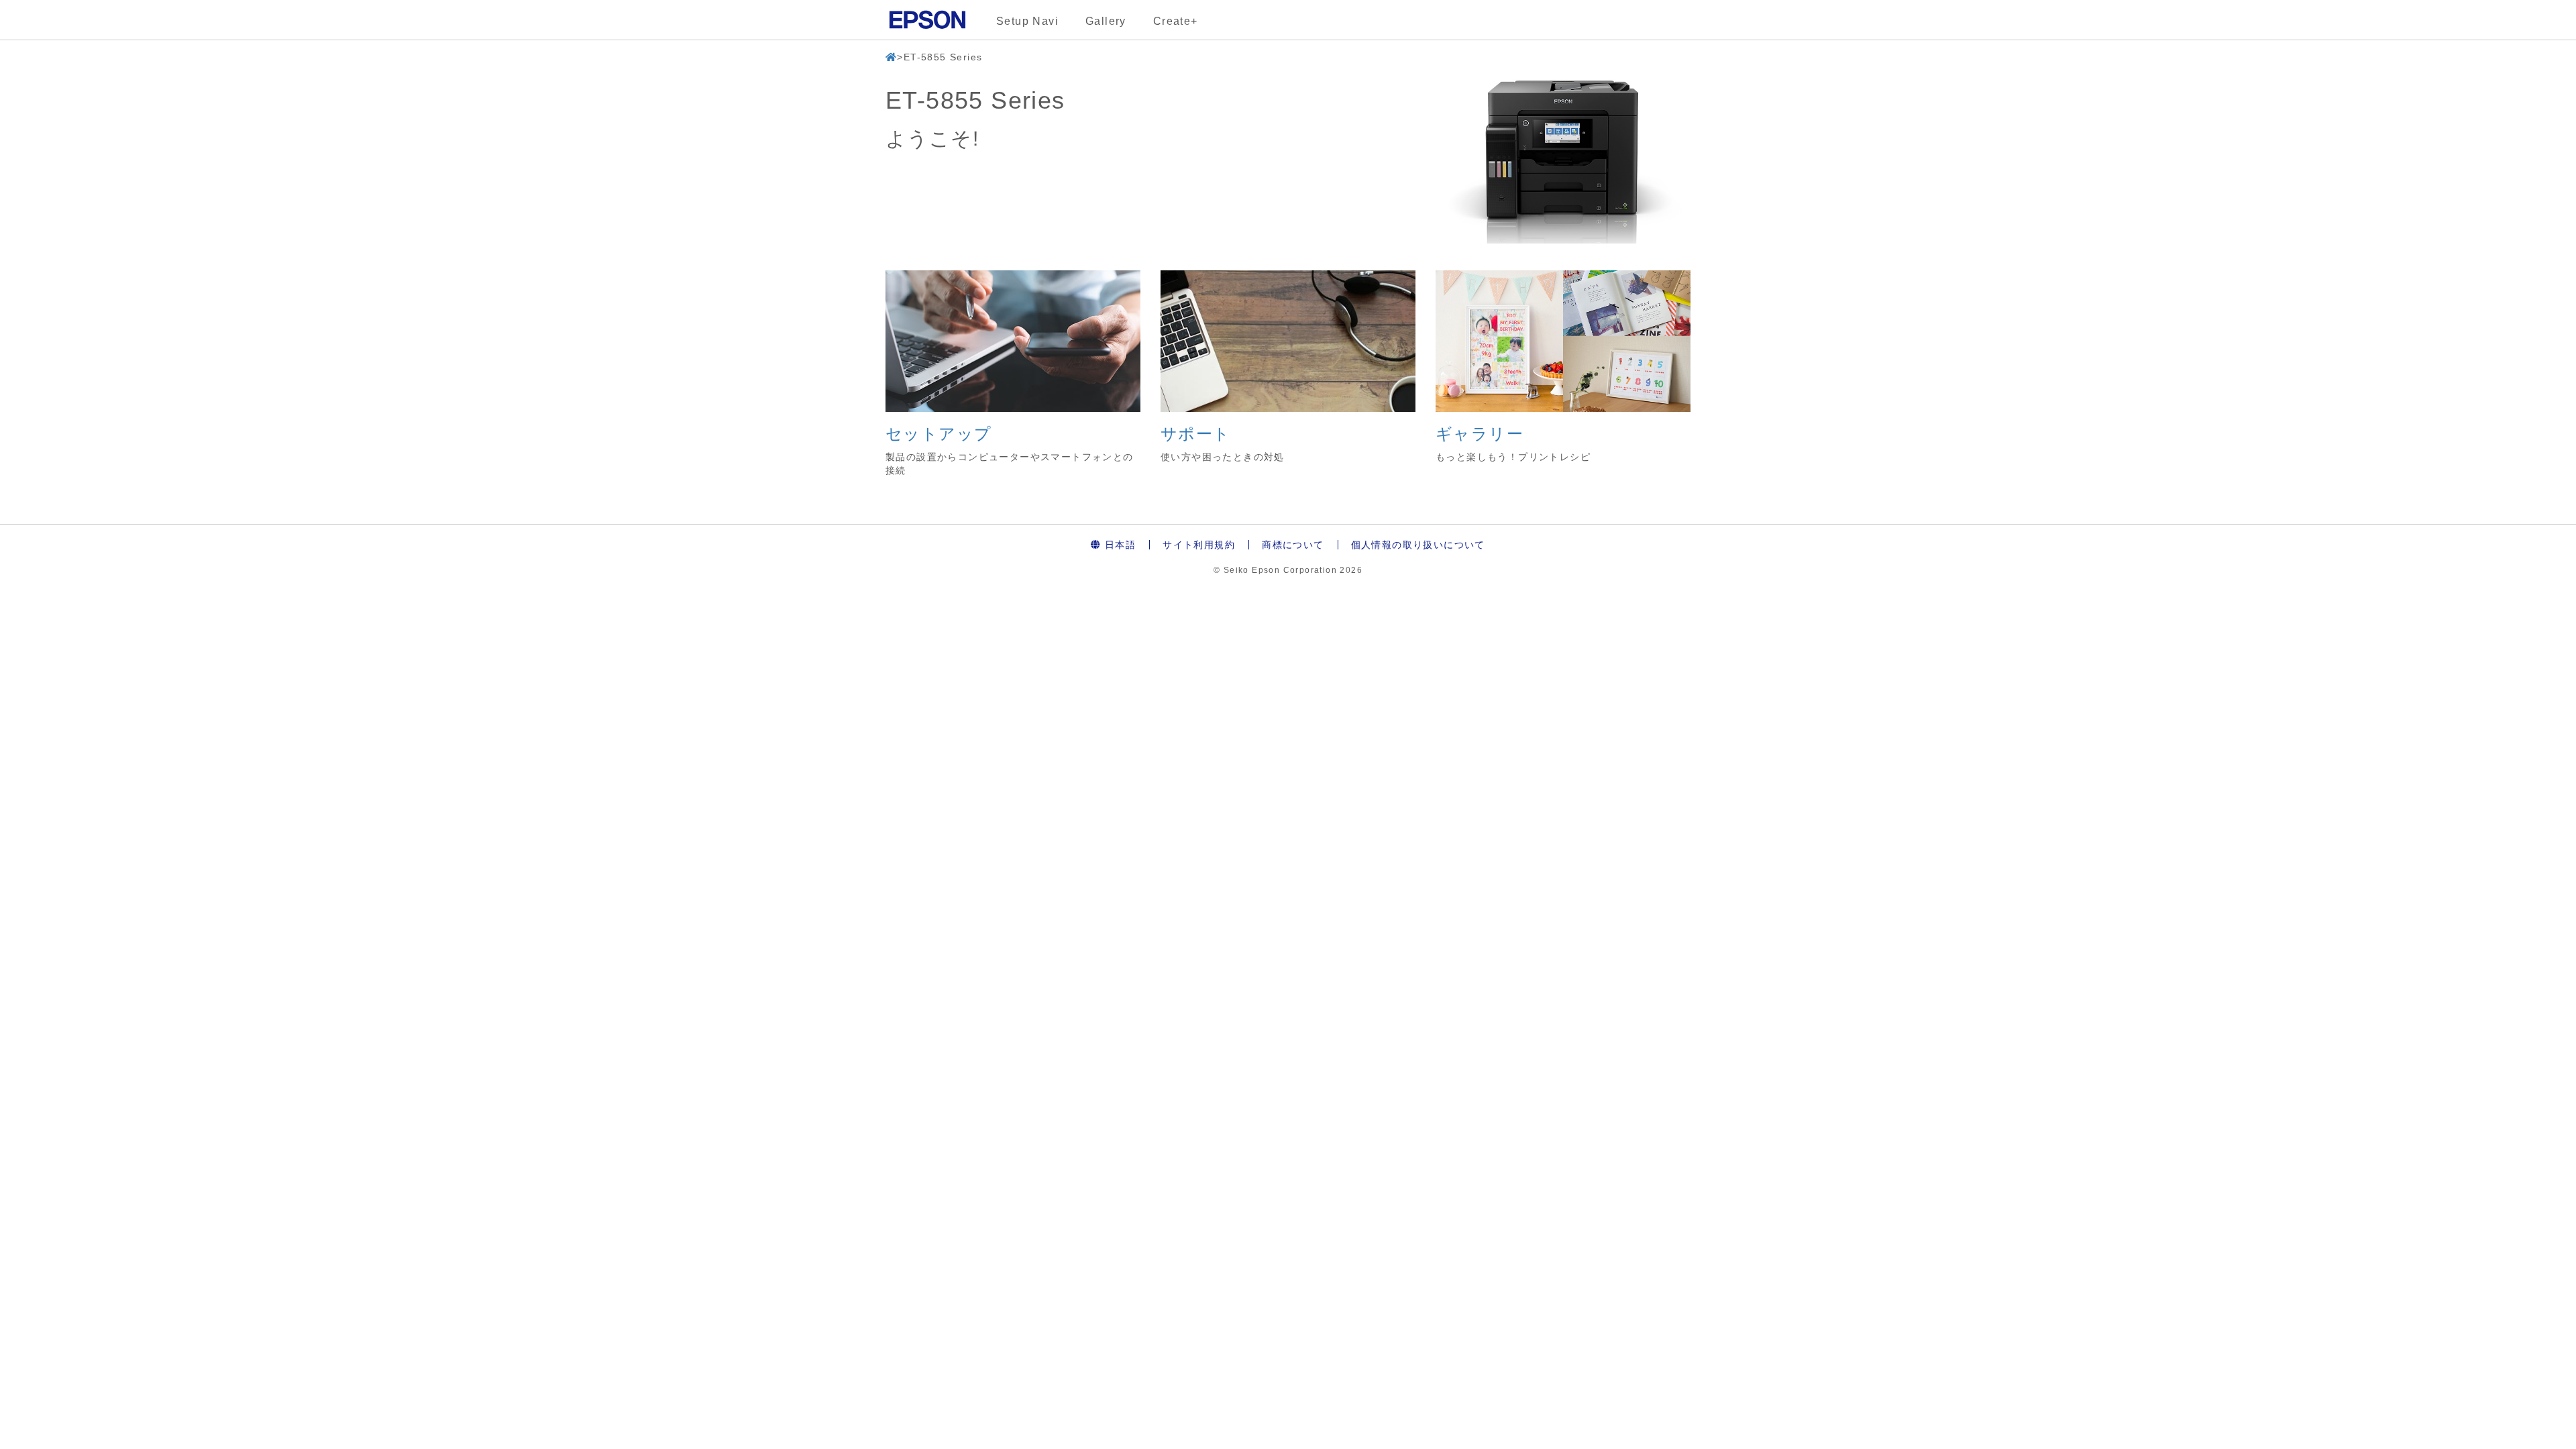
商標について (1293, 545)
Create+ (1176, 21)
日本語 (1119, 545)
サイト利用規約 (1199, 545)
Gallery (1106, 21)
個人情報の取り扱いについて (1418, 545)
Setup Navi (1027, 21)
